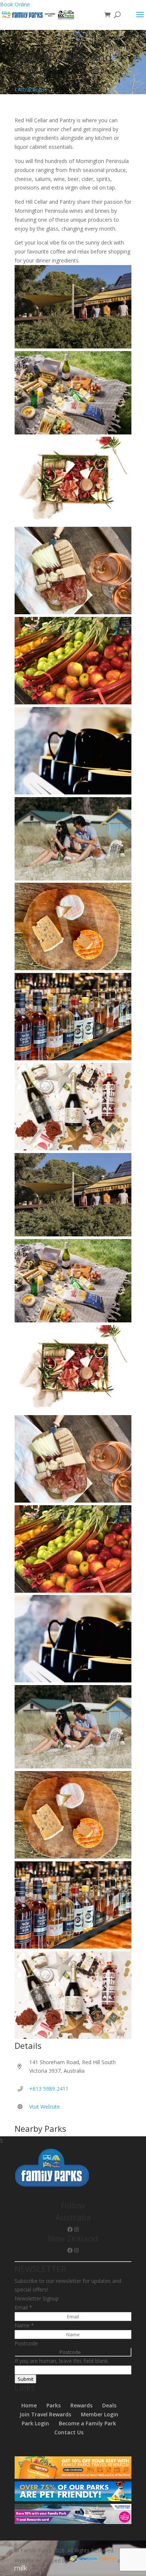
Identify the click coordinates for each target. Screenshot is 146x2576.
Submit (25, 2379)
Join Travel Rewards (45, 2414)
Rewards (81, 2405)
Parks (54, 2405)
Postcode (26, 2343)
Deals (109, 2405)
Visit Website (45, 2107)
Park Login (35, 2423)
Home (29, 2405)
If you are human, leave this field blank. (62, 2361)
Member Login (100, 2414)
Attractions (31, 90)
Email (23, 2307)
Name (24, 2325)
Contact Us (69, 2432)
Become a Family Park (87, 2423)
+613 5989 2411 (49, 2089)
